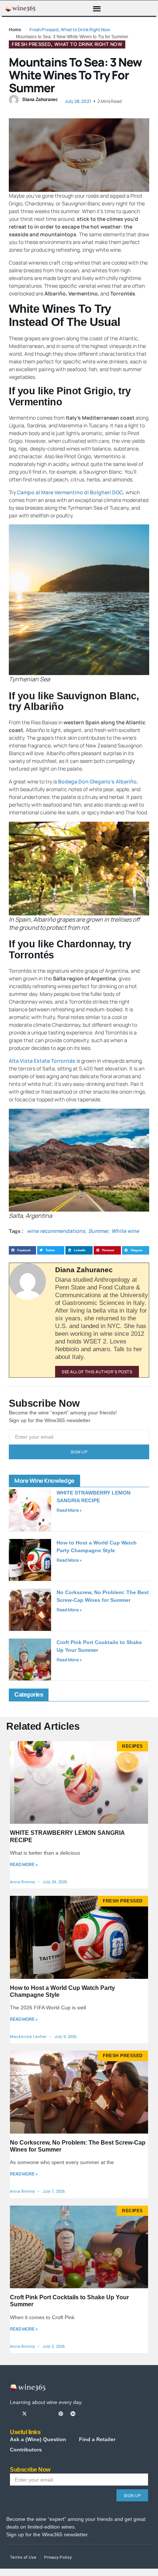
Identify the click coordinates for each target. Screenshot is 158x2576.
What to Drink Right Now (85, 30)
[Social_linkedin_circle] (73, 2414)
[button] (97, 8)
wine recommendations (56, 1231)
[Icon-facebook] (12, 2414)
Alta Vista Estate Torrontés (42, 1061)
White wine (125, 1231)
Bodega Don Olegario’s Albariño (97, 781)
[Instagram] (37, 2414)
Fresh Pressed (44, 30)
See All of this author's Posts (97, 1372)
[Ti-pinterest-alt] (61, 2414)
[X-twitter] (24, 2414)
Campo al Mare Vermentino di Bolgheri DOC (70, 492)
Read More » (69, 1510)
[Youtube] (49, 2414)
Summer (98, 1231)
